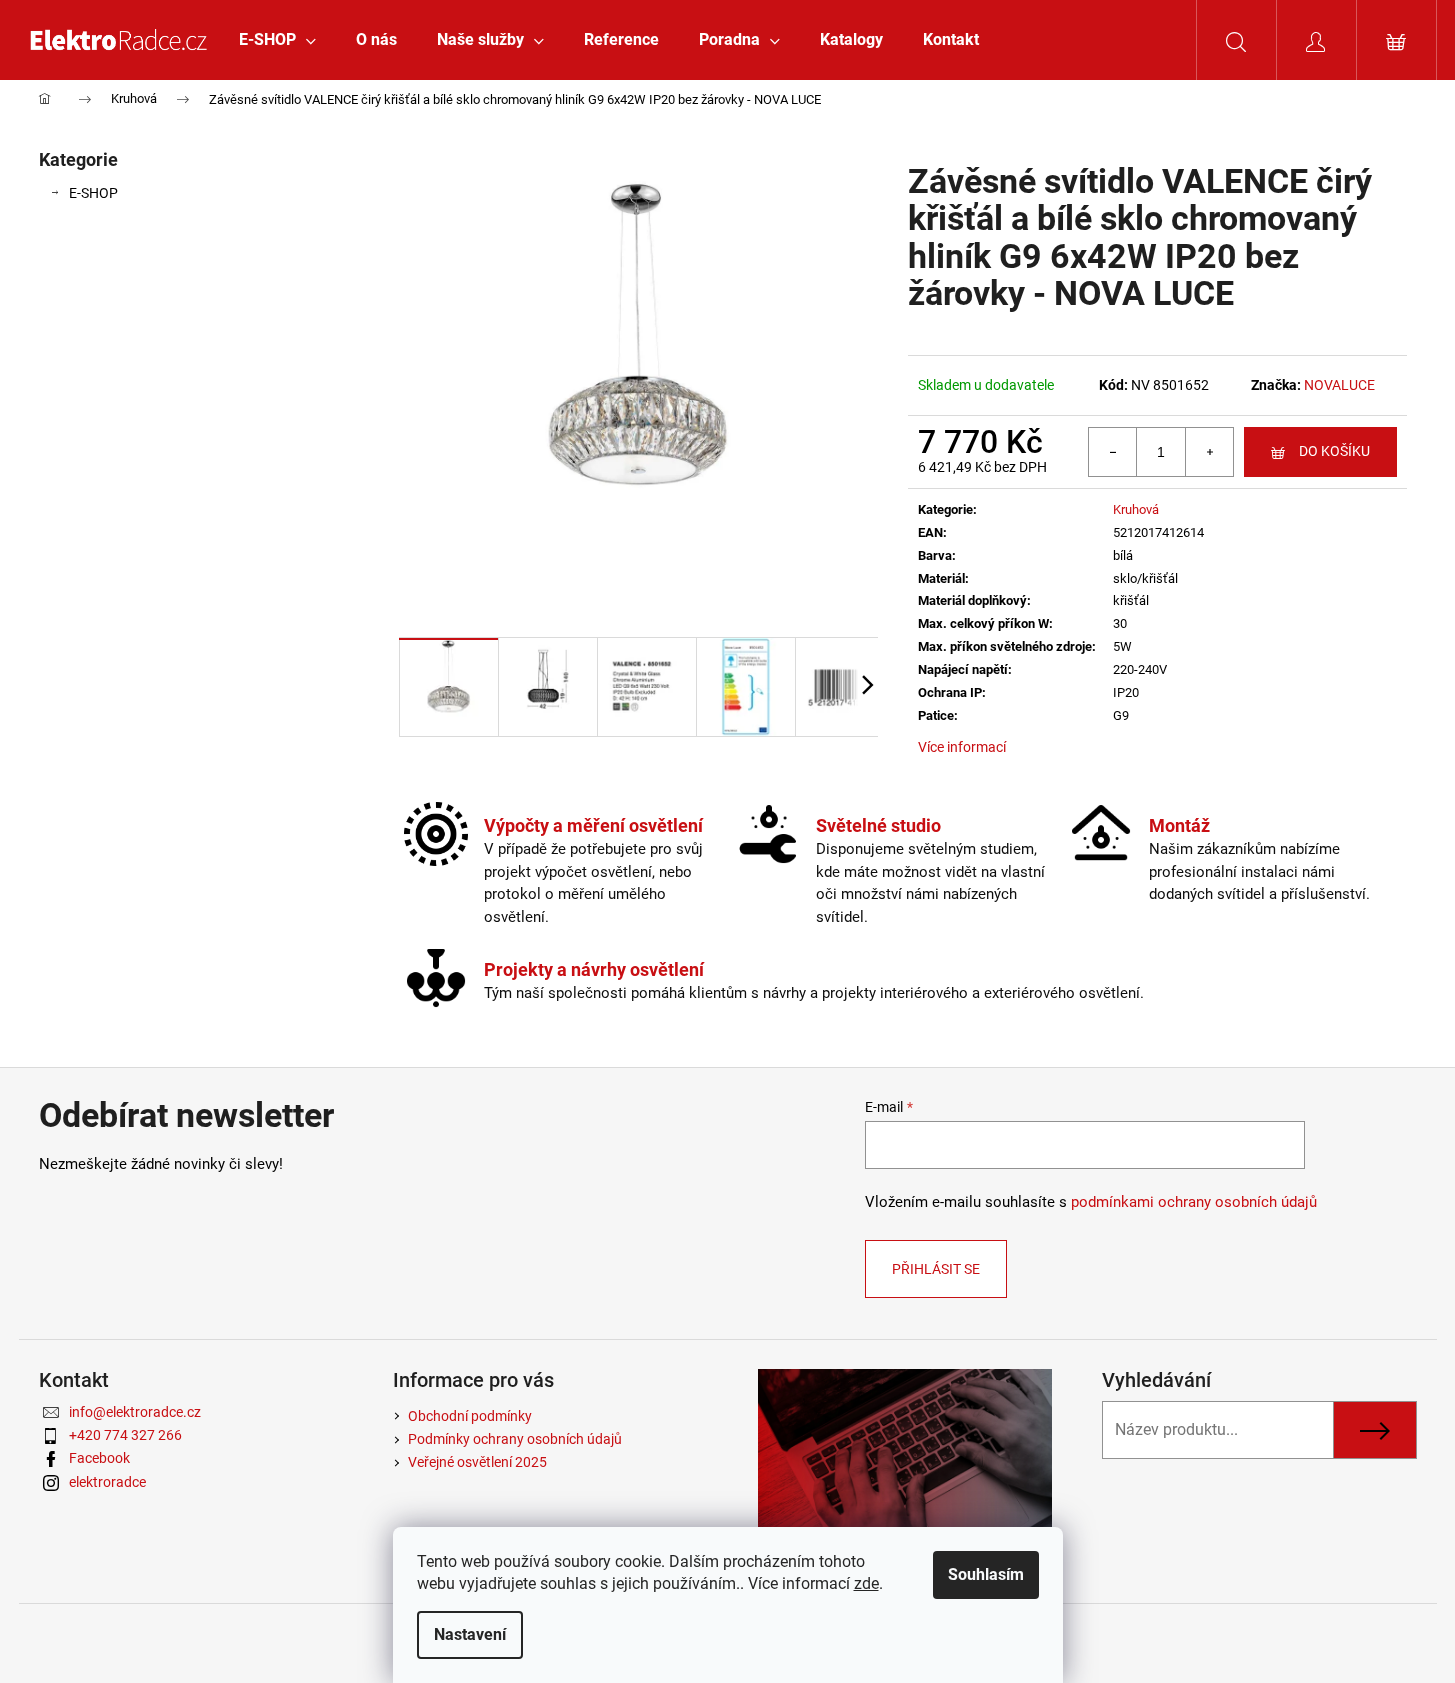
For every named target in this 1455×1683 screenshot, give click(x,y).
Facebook (99, 1458)
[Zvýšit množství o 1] (1209, 452)
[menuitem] (277, 40)
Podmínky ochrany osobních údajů (515, 1439)
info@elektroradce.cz (135, 1412)
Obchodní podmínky (470, 1416)
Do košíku (1334, 451)
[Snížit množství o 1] (1113, 452)
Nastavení (470, 1634)
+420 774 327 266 (125, 1435)
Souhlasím (986, 1574)
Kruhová (1136, 509)
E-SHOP (93, 193)
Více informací (962, 747)
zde (866, 1583)
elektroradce (107, 1482)
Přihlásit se (936, 1269)
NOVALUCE (1339, 385)
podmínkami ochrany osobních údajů (1194, 1202)
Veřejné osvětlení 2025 (477, 1462)
